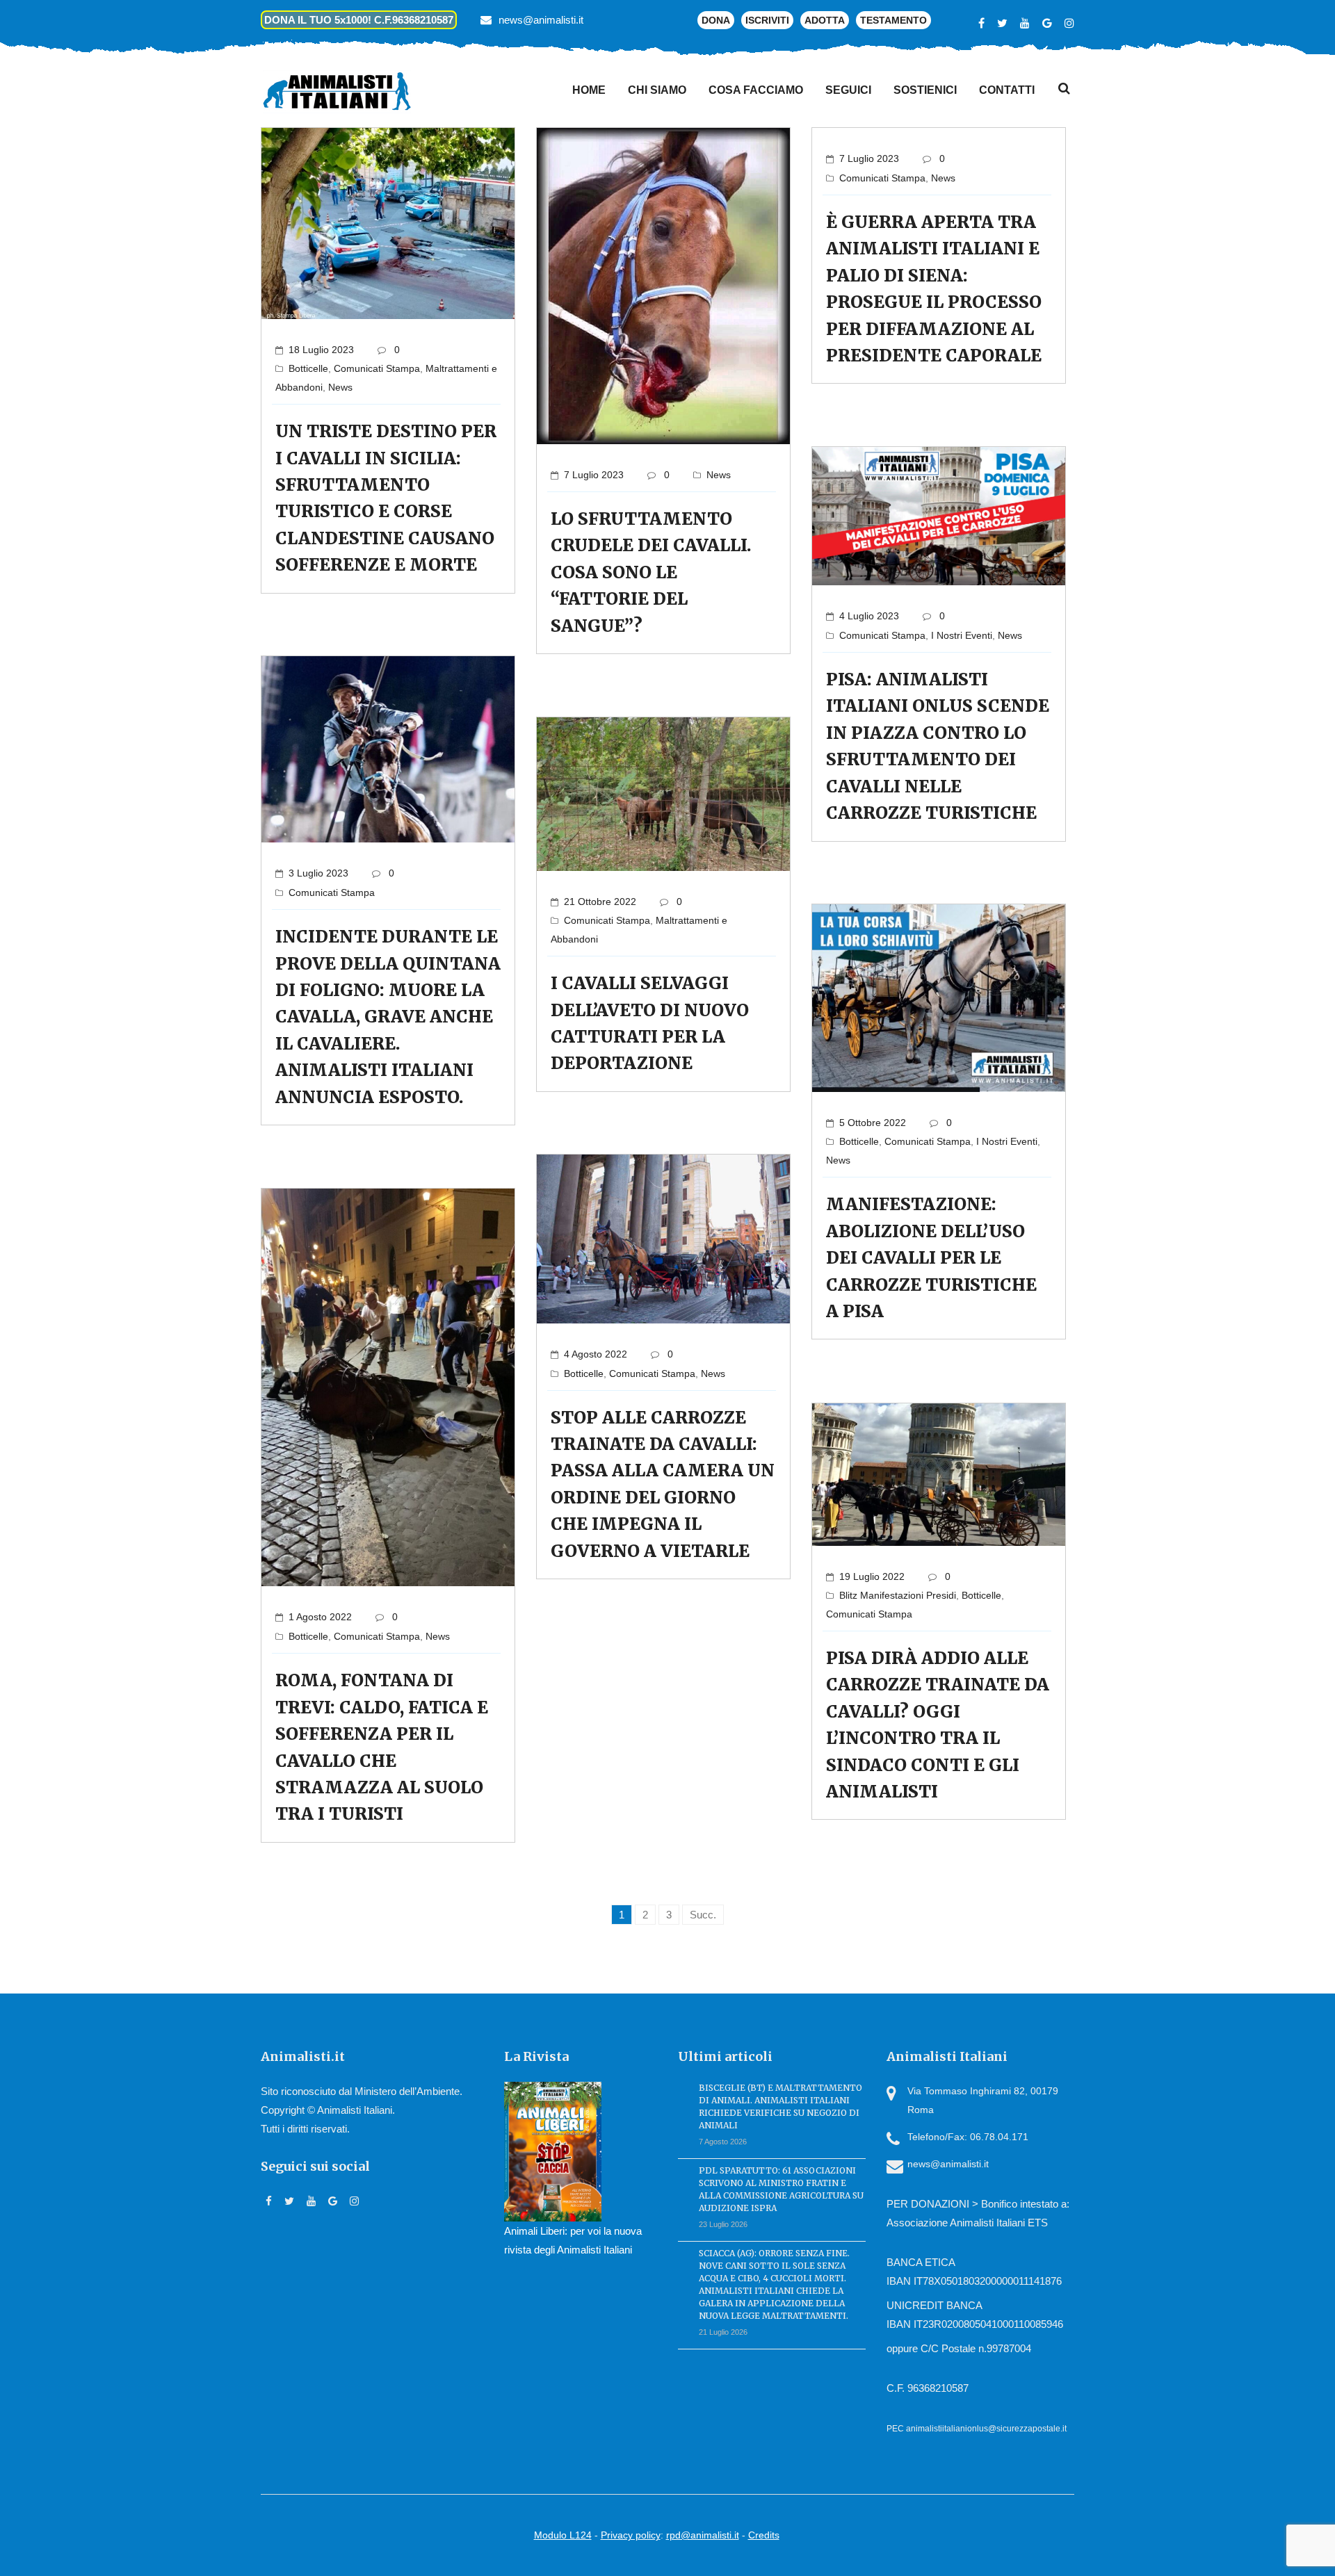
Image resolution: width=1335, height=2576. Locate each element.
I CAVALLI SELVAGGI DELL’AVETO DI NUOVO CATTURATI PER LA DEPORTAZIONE (650, 1023)
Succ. (703, 1915)
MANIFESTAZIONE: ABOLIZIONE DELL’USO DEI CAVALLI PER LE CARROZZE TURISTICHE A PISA (931, 1258)
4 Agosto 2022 (596, 1354)
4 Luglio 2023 (869, 616)
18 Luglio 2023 (321, 350)
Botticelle (308, 368)
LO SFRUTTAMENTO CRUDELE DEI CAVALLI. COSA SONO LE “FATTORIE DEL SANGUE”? (651, 572)
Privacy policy (631, 2535)
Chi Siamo (657, 90)
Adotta (825, 20)
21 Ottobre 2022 (600, 902)
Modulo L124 (563, 2535)
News (340, 387)
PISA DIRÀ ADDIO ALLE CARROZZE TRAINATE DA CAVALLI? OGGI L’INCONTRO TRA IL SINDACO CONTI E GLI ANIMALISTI (938, 1725)
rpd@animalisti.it (703, 2535)
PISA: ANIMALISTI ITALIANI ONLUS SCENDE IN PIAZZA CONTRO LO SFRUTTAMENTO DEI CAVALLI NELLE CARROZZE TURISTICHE (938, 746)
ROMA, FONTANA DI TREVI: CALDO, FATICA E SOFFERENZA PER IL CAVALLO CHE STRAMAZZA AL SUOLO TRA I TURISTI (382, 1747)
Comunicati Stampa (377, 368)
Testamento (893, 20)
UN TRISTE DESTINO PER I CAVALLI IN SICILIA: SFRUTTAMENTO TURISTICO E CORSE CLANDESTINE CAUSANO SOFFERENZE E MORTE (386, 498)
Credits (764, 2535)
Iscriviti (767, 20)
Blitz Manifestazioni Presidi (898, 1595)
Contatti (1007, 90)
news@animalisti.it (541, 20)
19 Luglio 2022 (872, 1576)
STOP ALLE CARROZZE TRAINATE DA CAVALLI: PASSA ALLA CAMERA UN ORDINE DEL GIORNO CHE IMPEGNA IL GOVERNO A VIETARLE (663, 1484)
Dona (716, 20)
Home (589, 90)
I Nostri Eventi (962, 635)
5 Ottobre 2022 (873, 1123)
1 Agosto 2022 (320, 1617)
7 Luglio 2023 (594, 475)
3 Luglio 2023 (318, 873)
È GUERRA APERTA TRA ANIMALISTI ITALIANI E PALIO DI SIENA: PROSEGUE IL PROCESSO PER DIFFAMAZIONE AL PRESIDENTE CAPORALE (934, 289)
